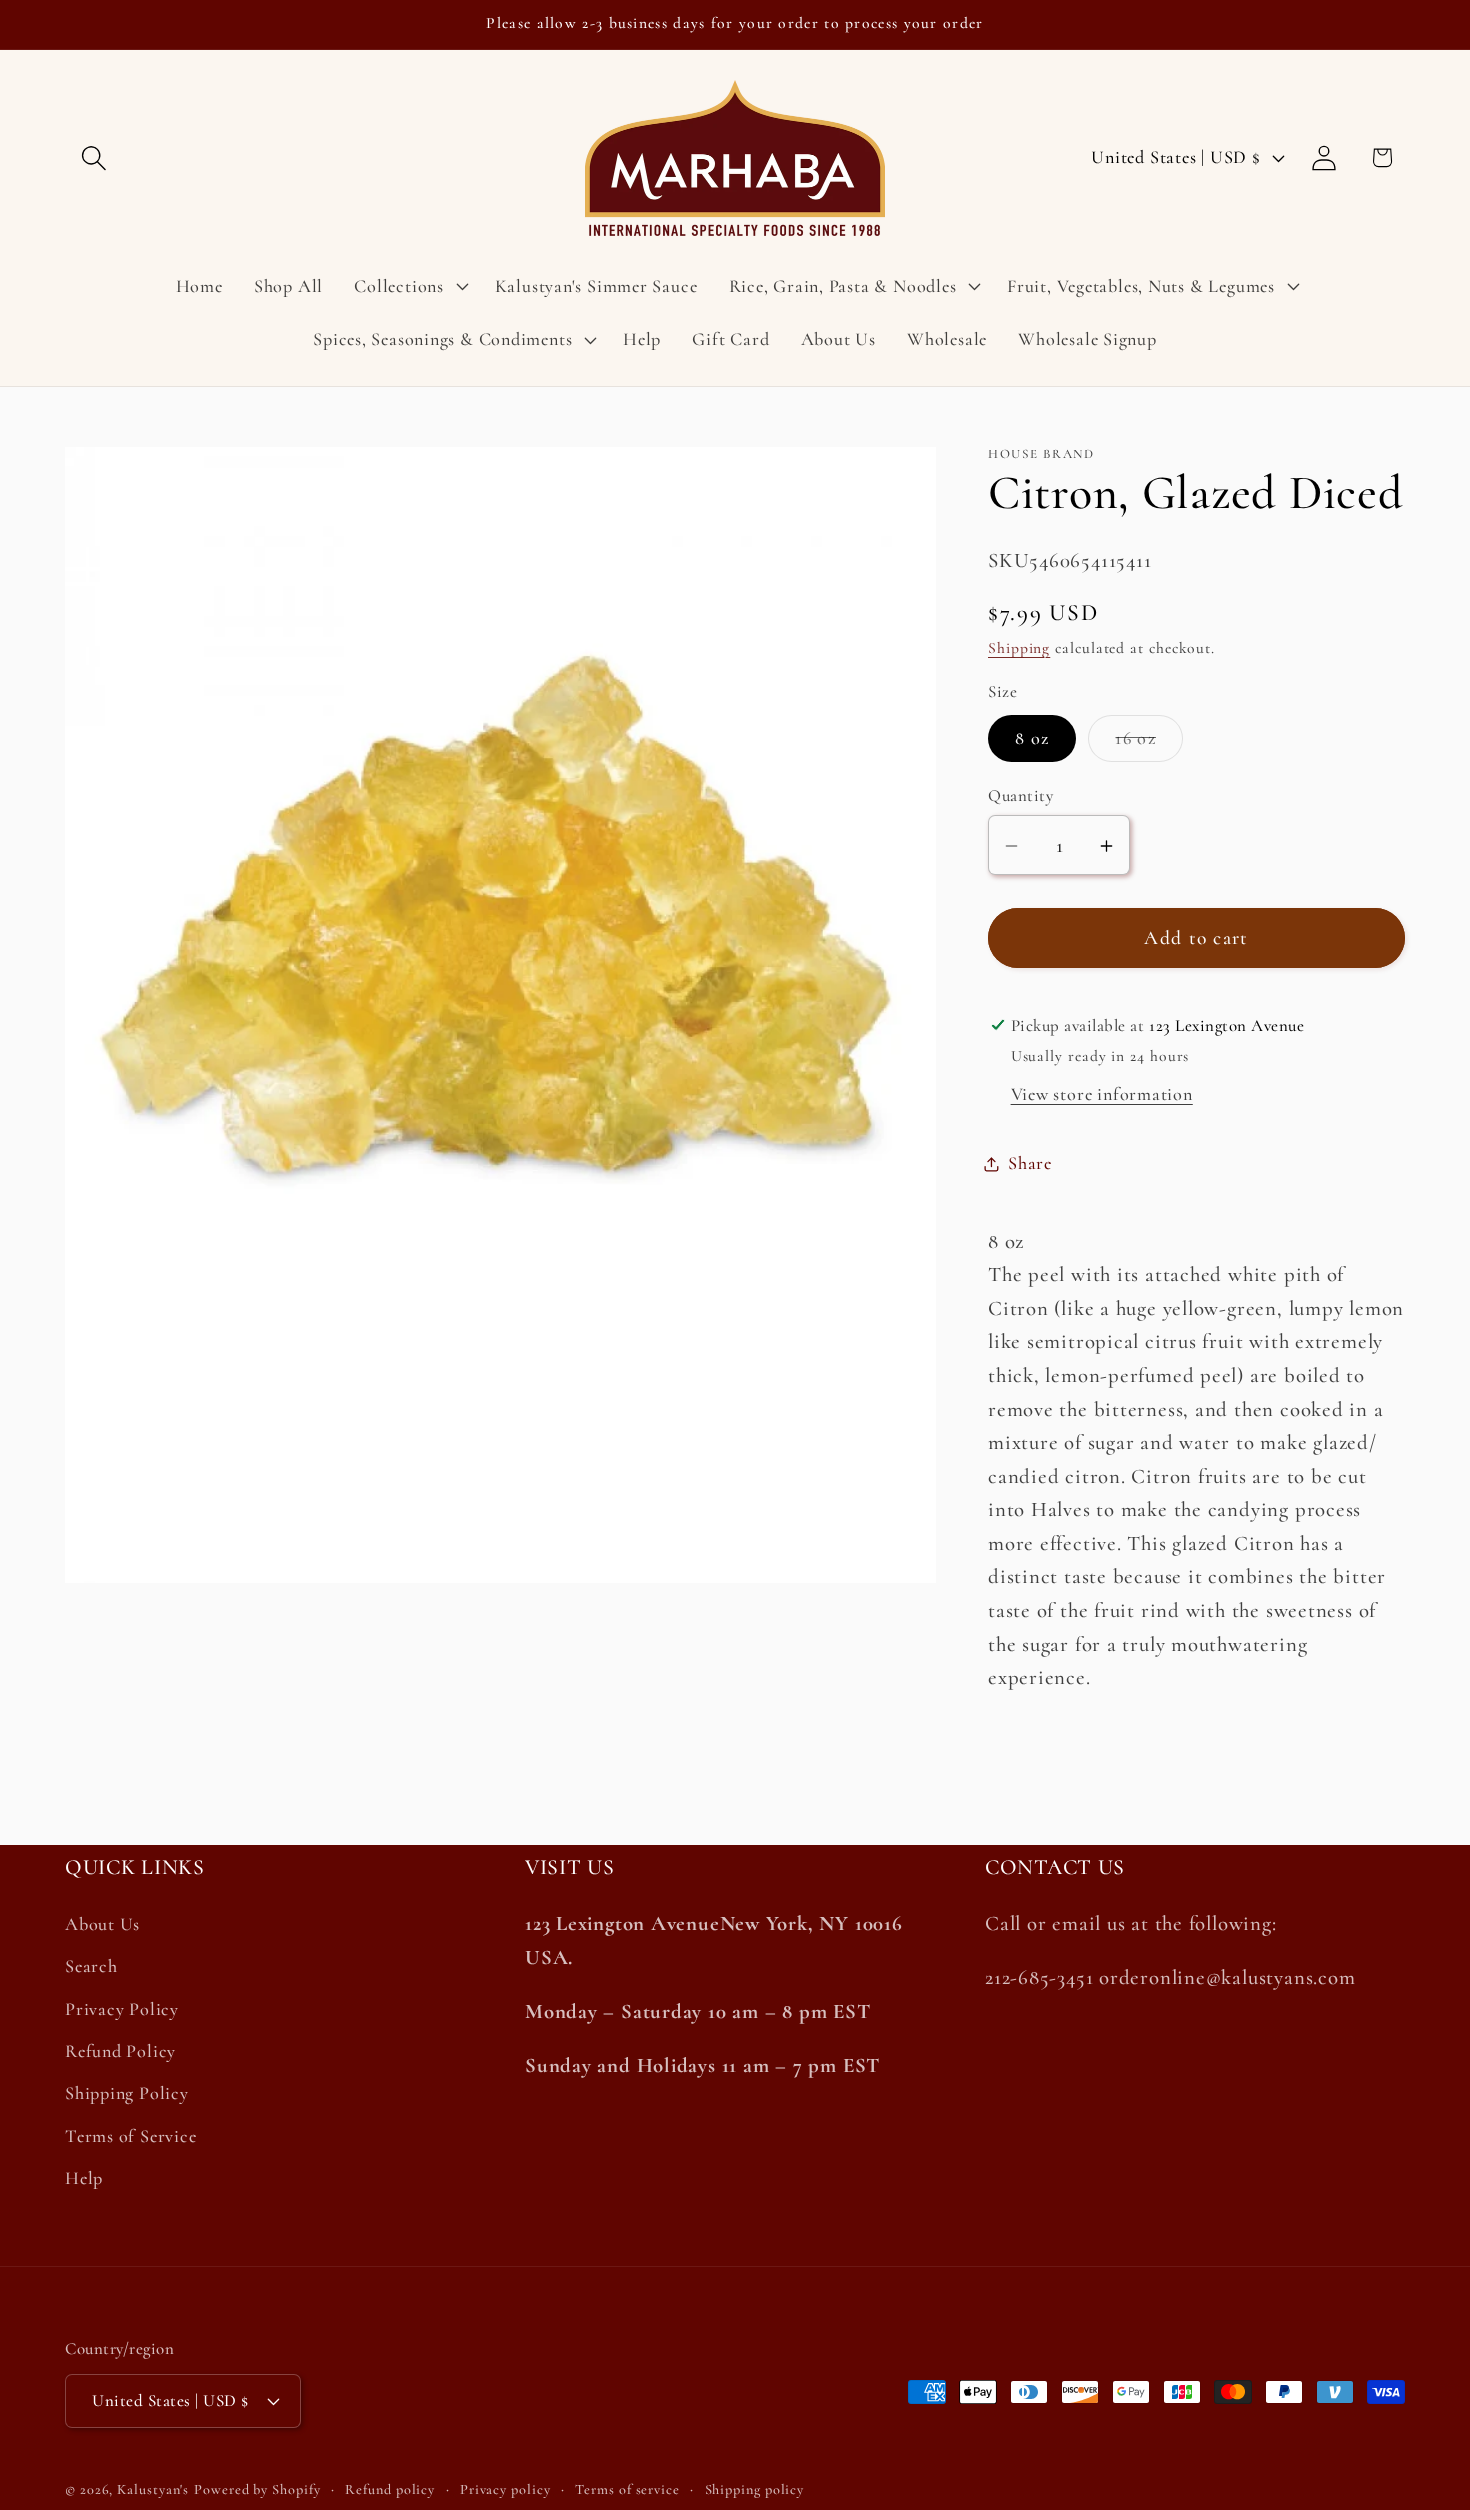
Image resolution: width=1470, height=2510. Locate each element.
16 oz (1149, 744)
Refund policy (390, 2489)
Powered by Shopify (257, 2489)
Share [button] (1030, 1163)
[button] (93, 157)
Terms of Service (130, 2136)
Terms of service (627, 2489)
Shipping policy (755, 2489)
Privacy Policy (122, 2009)
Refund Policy (120, 2052)
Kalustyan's (153, 2489)
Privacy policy (505, 2489)
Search (91, 1967)
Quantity (1020, 795)
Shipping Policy (127, 2094)
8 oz (1032, 739)
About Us (102, 1925)
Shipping (1019, 648)
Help (84, 2179)
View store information (1102, 1094)
